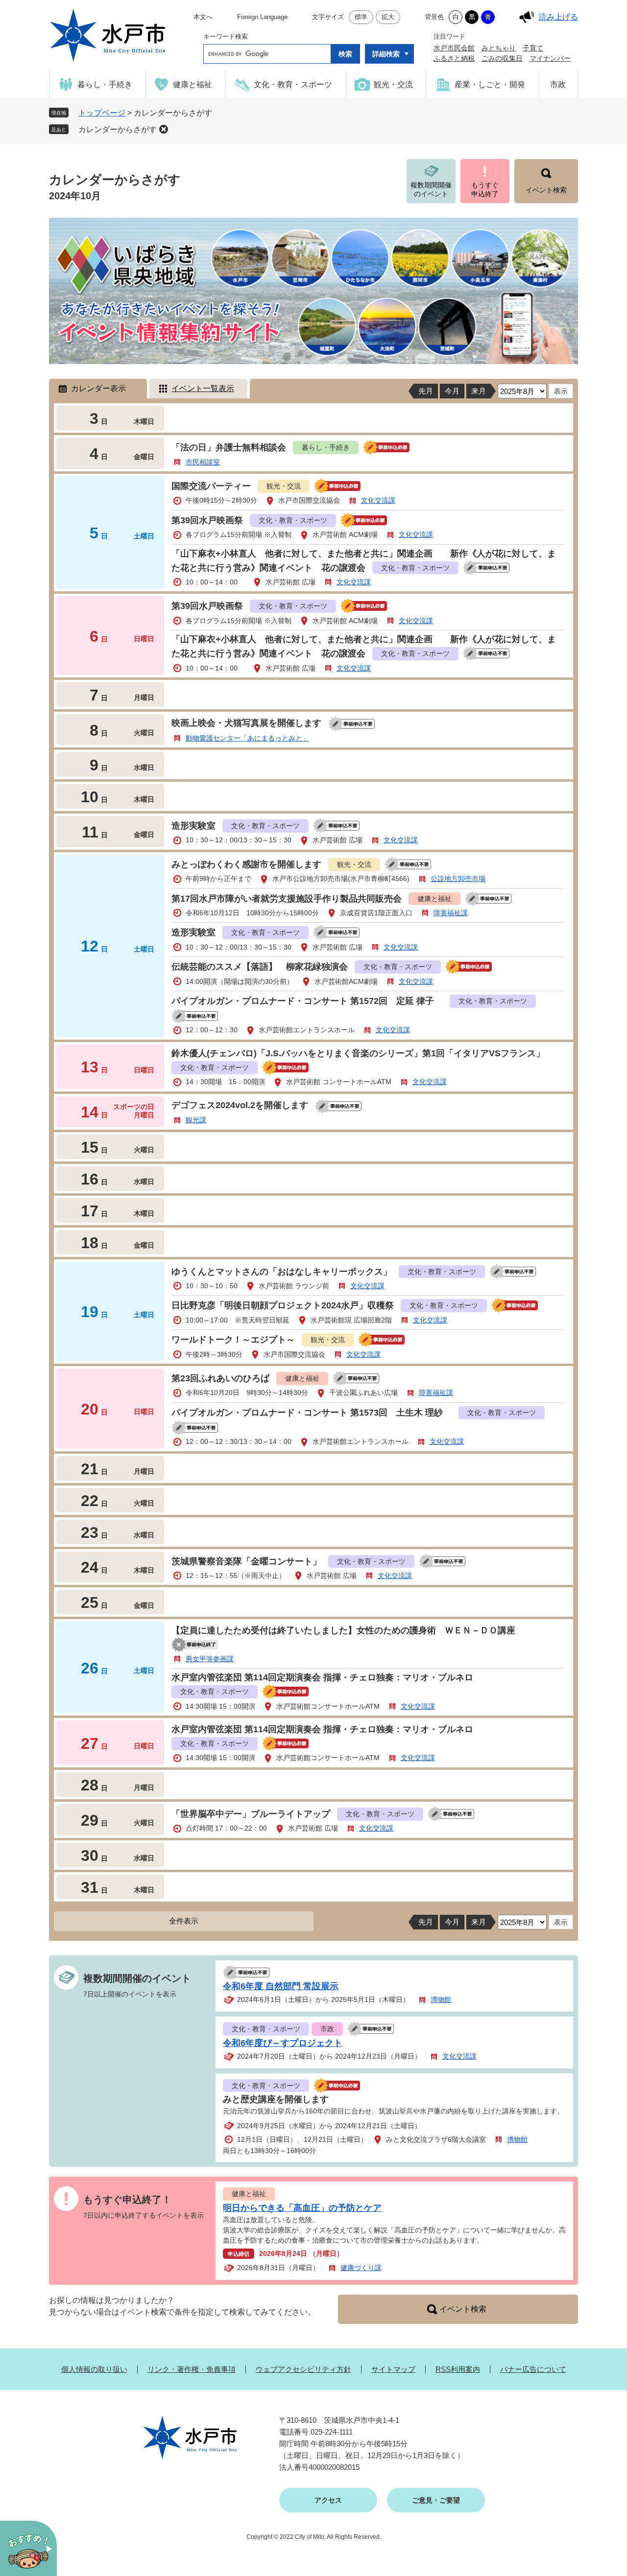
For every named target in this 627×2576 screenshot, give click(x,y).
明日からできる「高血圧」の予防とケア (302, 2208)
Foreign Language (262, 17)
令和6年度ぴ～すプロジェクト (283, 2043)
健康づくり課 (361, 2268)
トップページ (102, 113)
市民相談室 (203, 462)
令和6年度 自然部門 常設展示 (281, 1986)
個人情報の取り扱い (94, 2369)
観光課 (196, 1120)
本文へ (203, 17)
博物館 (441, 1999)
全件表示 (184, 1921)
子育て (533, 48)
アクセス (328, 2500)
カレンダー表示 (98, 388)
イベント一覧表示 (203, 388)
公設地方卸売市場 (458, 879)
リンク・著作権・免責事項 (192, 2369)
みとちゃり (499, 48)
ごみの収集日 (502, 58)
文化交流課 (378, 500)
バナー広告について (533, 2369)
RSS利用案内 (458, 2369)
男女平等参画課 (210, 1659)
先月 (426, 391)
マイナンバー (550, 58)
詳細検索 (386, 54)
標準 (361, 17)
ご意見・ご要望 (436, 2500)
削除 (164, 129)
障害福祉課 (451, 913)
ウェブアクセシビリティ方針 (303, 2369)
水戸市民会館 (454, 48)
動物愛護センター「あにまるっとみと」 (247, 738)
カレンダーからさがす (118, 129)
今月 (452, 391)
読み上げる (558, 17)
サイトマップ (393, 2369)
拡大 (388, 17)
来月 (479, 391)
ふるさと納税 (454, 58)
